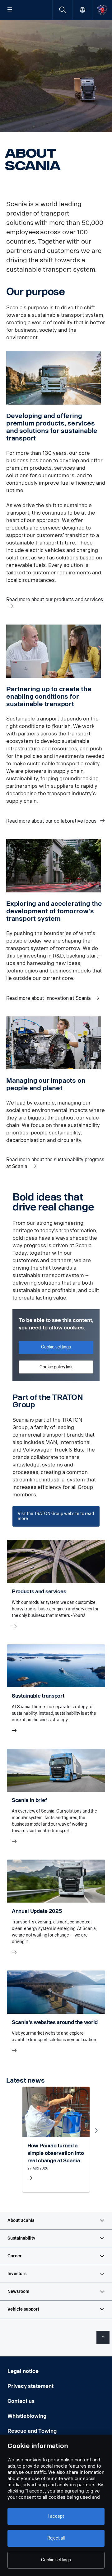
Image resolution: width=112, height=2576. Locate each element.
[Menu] (10, 10)
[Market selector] (82, 10)
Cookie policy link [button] (56, 1367)
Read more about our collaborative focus (52, 821)
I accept (56, 2516)
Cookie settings (56, 2560)
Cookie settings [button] (56, 1347)
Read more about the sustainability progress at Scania (55, 1163)
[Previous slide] (16, 2130)
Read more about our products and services (55, 599)
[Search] (62, 10)
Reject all (56, 2538)
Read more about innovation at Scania (49, 998)
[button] (56, 2221)
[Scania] (102, 10)
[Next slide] (96, 2130)
